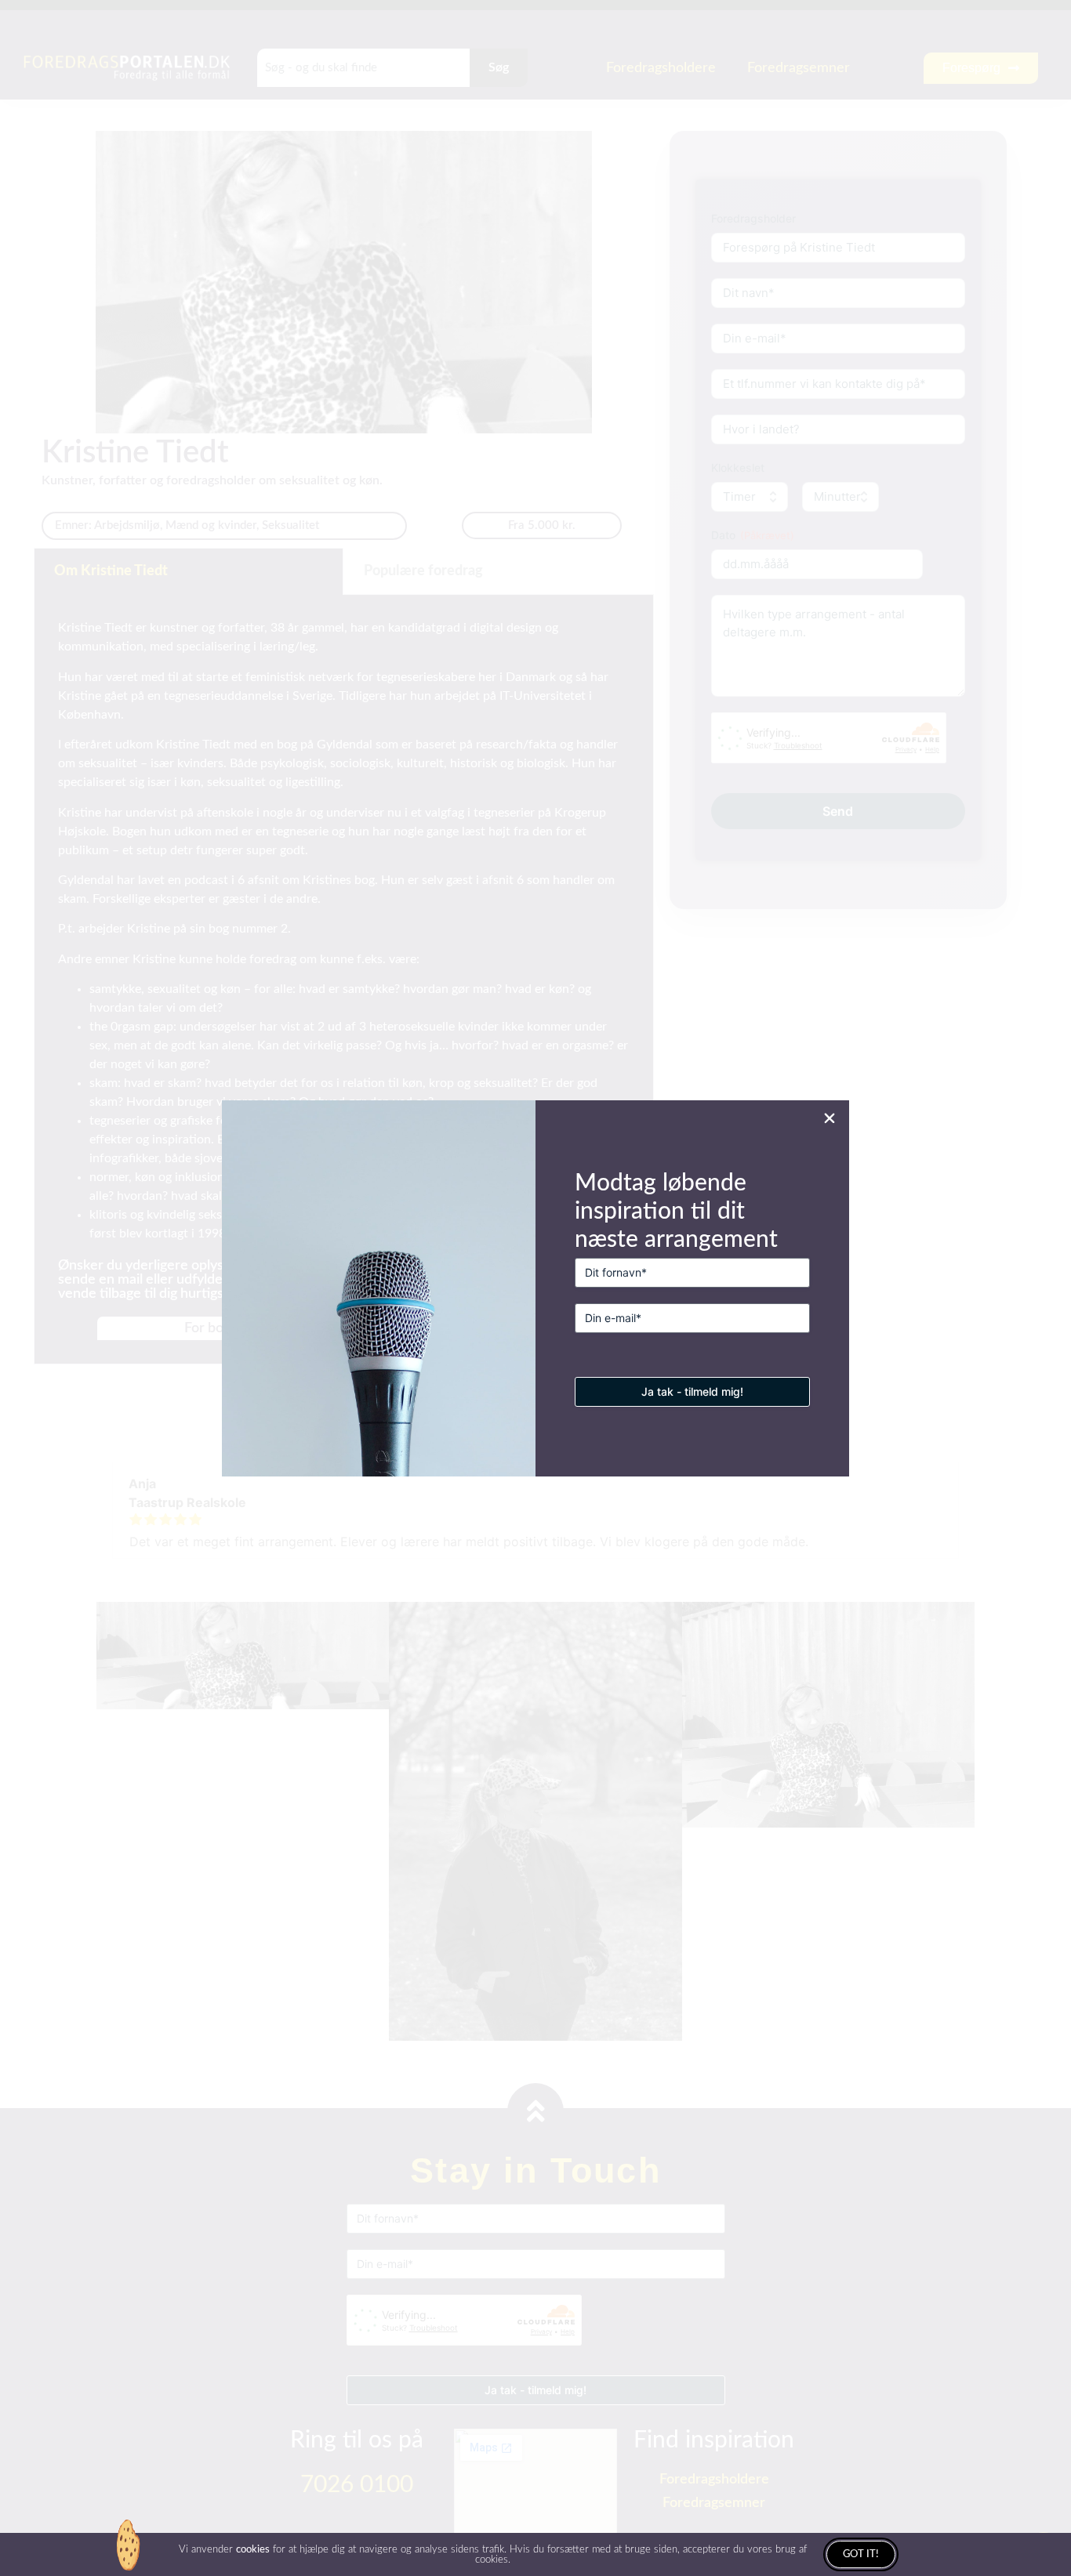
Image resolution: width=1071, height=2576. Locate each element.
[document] (535, 1288)
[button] (830, 1118)
